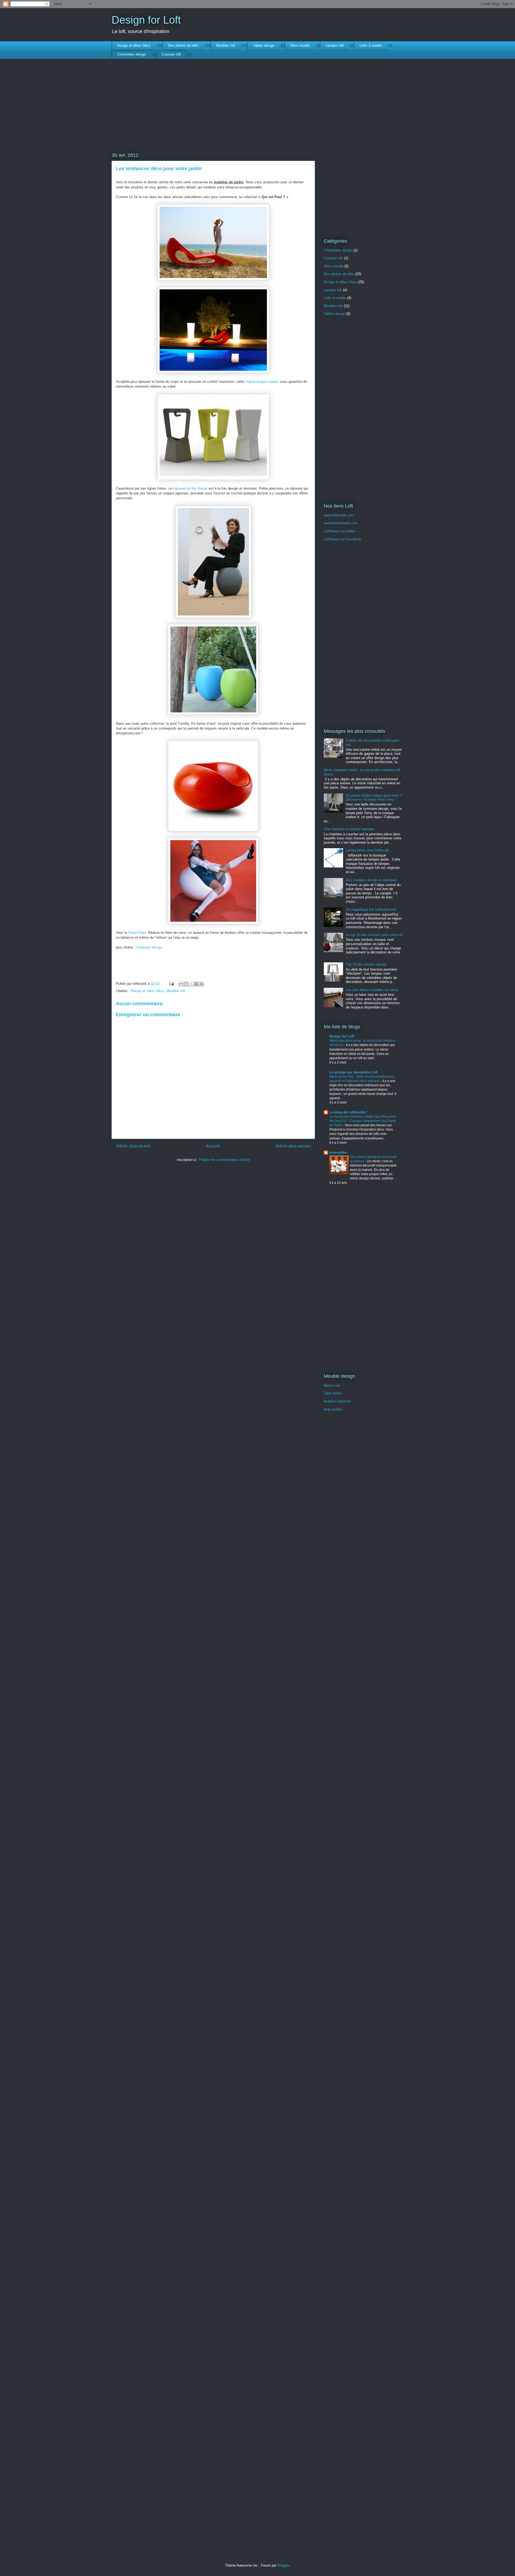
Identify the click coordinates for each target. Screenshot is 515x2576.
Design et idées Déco (134, 45)
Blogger (283, 2565)
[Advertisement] (213, 114)
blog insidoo (333, 1409)
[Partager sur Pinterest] (201, 984)
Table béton (333, 1393)
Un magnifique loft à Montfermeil (371, 910)
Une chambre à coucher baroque (349, 829)
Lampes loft (335, 45)
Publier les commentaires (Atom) (225, 1160)
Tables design (264, 45)
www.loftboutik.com (339, 515)
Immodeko (338, 1152)
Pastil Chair (137, 933)
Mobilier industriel (337, 1401)
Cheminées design (132, 54)
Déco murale (300, 45)
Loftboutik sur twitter (340, 531)
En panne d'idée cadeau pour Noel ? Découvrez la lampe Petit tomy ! (374, 798)
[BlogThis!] (186, 984)
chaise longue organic (262, 382)
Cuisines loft (171, 54)
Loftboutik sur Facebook (343, 539)
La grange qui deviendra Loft (353, 1072)
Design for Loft (146, 20)
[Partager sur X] (191, 984)
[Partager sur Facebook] (196, 984)
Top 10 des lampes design (366, 964)
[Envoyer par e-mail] (181, 984)
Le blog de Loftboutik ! (348, 1112)
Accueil (213, 1146)
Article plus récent (133, 1146)
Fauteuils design (149, 947)
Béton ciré (332, 1385)
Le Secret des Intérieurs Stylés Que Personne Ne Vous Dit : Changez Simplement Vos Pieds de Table (363, 1121)
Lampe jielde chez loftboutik (367, 850)
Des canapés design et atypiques (372, 880)
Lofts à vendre (371, 45)
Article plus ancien (293, 1146)
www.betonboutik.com (341, 523)
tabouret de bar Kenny (190, 488)
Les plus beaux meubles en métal (372, 990)
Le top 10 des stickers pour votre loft (374, 935)
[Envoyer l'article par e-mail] (171, 984)
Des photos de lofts (183, 45)
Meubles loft (226, 45)
